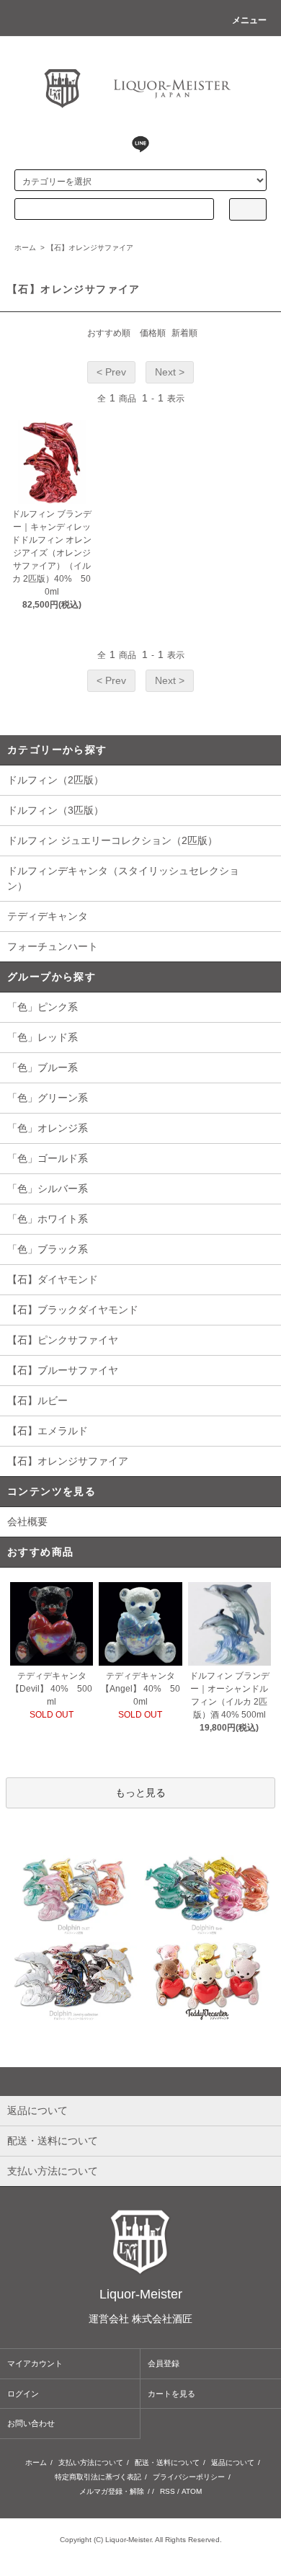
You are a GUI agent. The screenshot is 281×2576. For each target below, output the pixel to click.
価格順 (153, 333)
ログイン (23, 2394)
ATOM (192, 2491)
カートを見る (171, 2394)
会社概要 (27, 1522)
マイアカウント (35, 2363)
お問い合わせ (31, 2423)
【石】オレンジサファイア (90, 248)
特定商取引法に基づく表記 (98, 2477)
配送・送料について (167, 2462)
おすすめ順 (109, 333)
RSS (168, 2491)
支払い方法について (91, 2462)
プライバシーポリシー (189, 2477)
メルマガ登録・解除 (112, 2491)
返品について (233, 2462)
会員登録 (164, 2363)
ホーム (25, 248)
